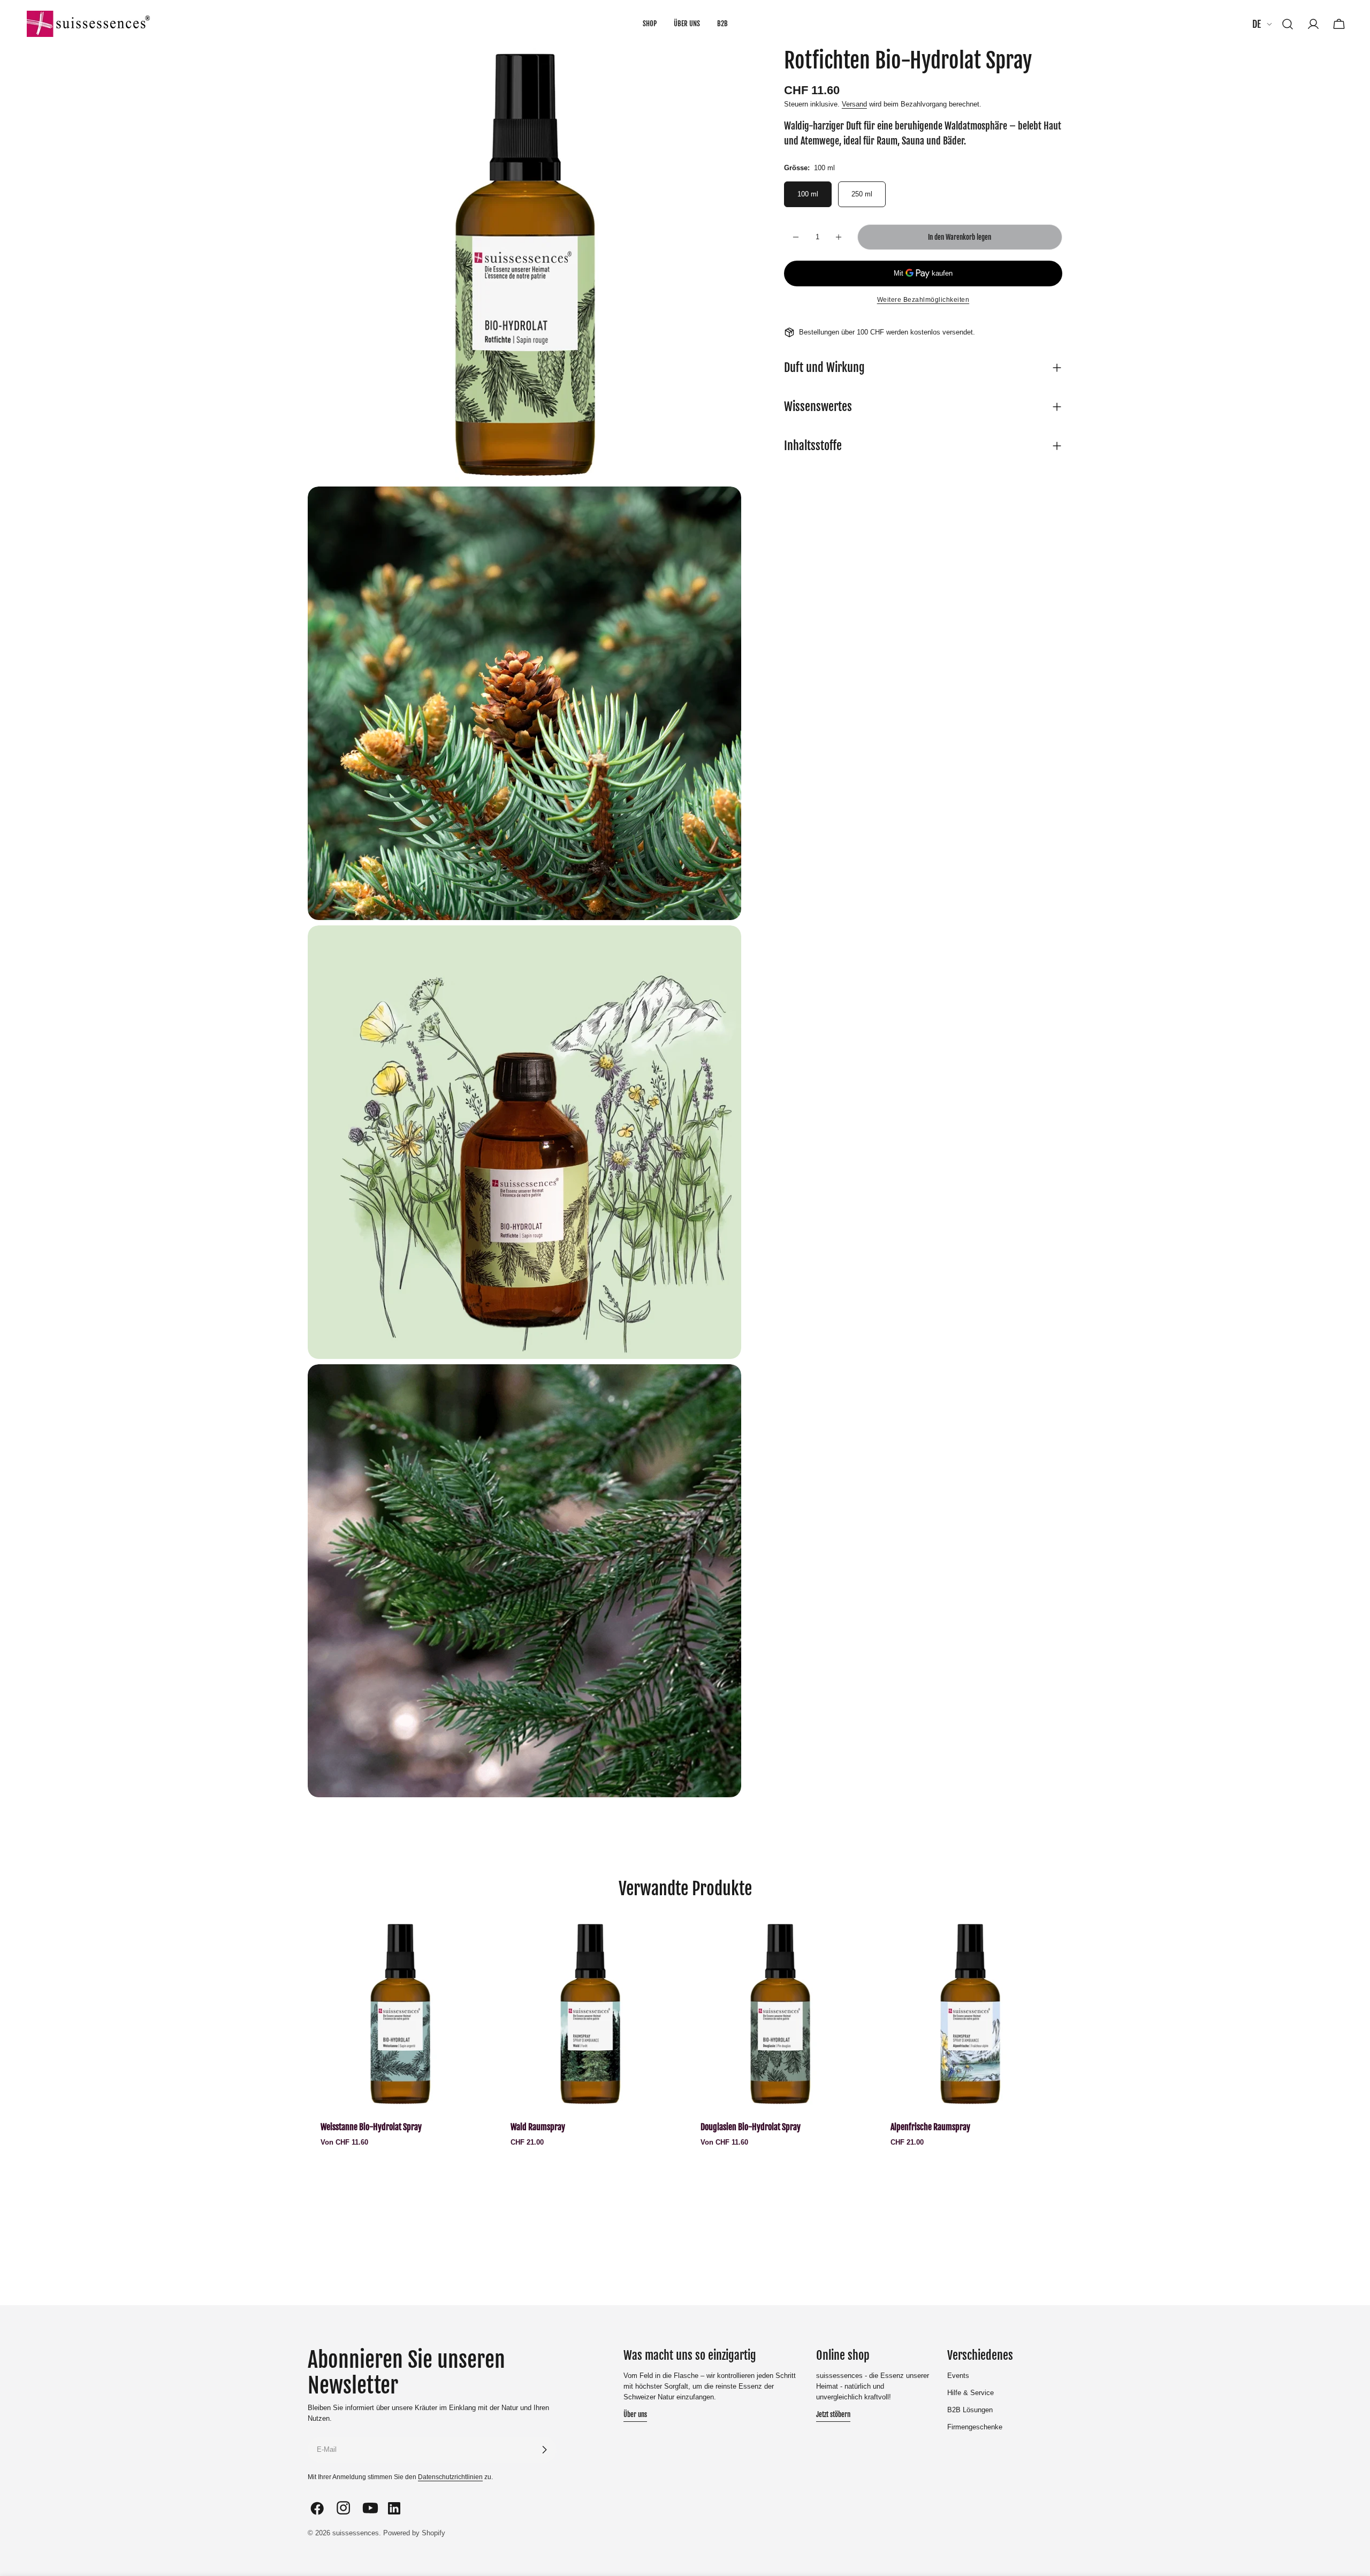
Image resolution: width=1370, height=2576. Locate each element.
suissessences (356, 2533)
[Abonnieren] (544, 2450)
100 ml (808, 194)
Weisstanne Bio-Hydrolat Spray (371, 2127)
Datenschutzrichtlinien (450, 2477)
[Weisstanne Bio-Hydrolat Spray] (400, 2014)
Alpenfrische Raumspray (930, 2127)
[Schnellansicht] (477, 1945)
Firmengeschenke (975, 2427)
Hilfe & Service (971, 2393)
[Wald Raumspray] (590, 2014)
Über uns (635, 2414)
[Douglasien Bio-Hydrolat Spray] (780, 2014)
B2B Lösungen (970, 2410)
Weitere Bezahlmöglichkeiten (923, 300)
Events (958, 2376)
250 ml (862, 194)
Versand (854, 104)
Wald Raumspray (538, 2127)
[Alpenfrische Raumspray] (970, 2014)
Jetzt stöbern (833, 2414)
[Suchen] (1288, 24)
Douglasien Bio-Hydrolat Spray (751, 2127)
